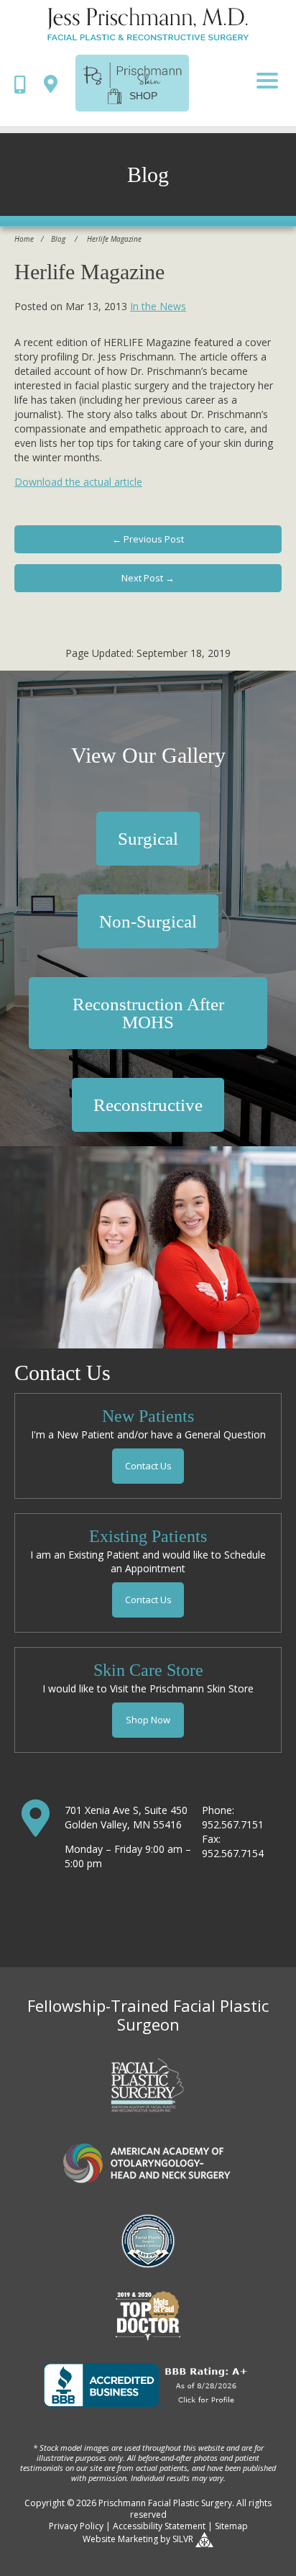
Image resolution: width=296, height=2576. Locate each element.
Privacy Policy (76, 2526)
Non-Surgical (148, 921)
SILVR (183, 2539)
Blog (58, 239)
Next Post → (148, 578)
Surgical (148, 839)
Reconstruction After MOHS (148, 1013)
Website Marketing (120, 2539)
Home (24, 239)
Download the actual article (78, 482)
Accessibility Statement (159, 2526)
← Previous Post (148, 539)
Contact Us (148, 1466)
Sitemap (231, 2526)
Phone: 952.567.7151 (233, 1817)
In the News (158, 306)
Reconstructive (148, 1105)
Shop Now (148, 1720)
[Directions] (54, 83)
